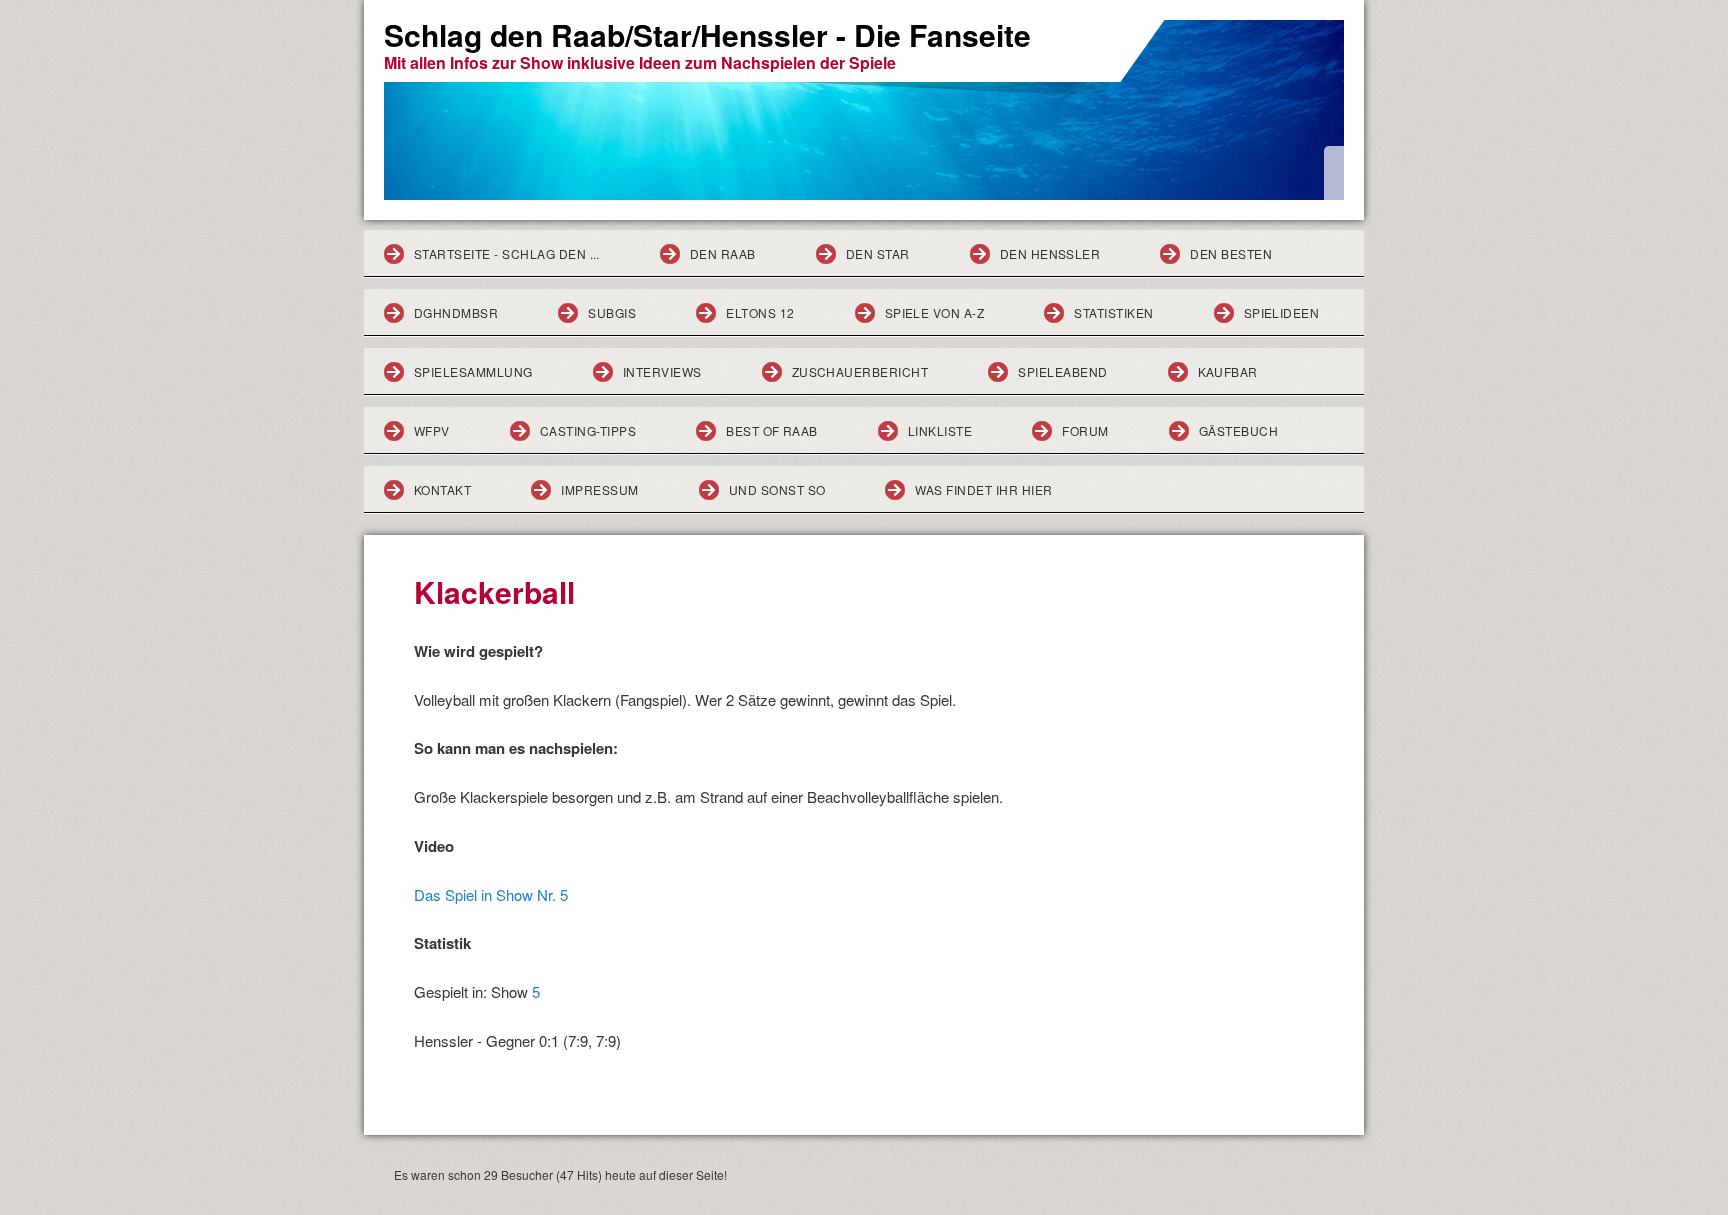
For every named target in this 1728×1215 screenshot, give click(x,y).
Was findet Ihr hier (983, 489)
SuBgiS (612, 312)
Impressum (599, 489)
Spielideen (1282, 312)
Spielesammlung (473, 371)
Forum (1085, 430)
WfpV (432, 430)
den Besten (1231, 253)
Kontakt (442, 489)
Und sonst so (777, 489)
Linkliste (940, 430)
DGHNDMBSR (456, 312)
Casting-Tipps (588, 430)
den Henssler (1050, 253)
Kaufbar (1228, 371)
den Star (878, 253)
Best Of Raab (772, 430)
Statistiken (1113, 312)
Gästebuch (1238, 430)
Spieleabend (1062, 371)
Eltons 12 (760, 312)
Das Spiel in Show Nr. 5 (491, 894)
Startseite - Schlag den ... (507, 253)
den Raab (723, 253)
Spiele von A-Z (935, 312)
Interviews (662, 371)
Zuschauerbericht (860, 371)
